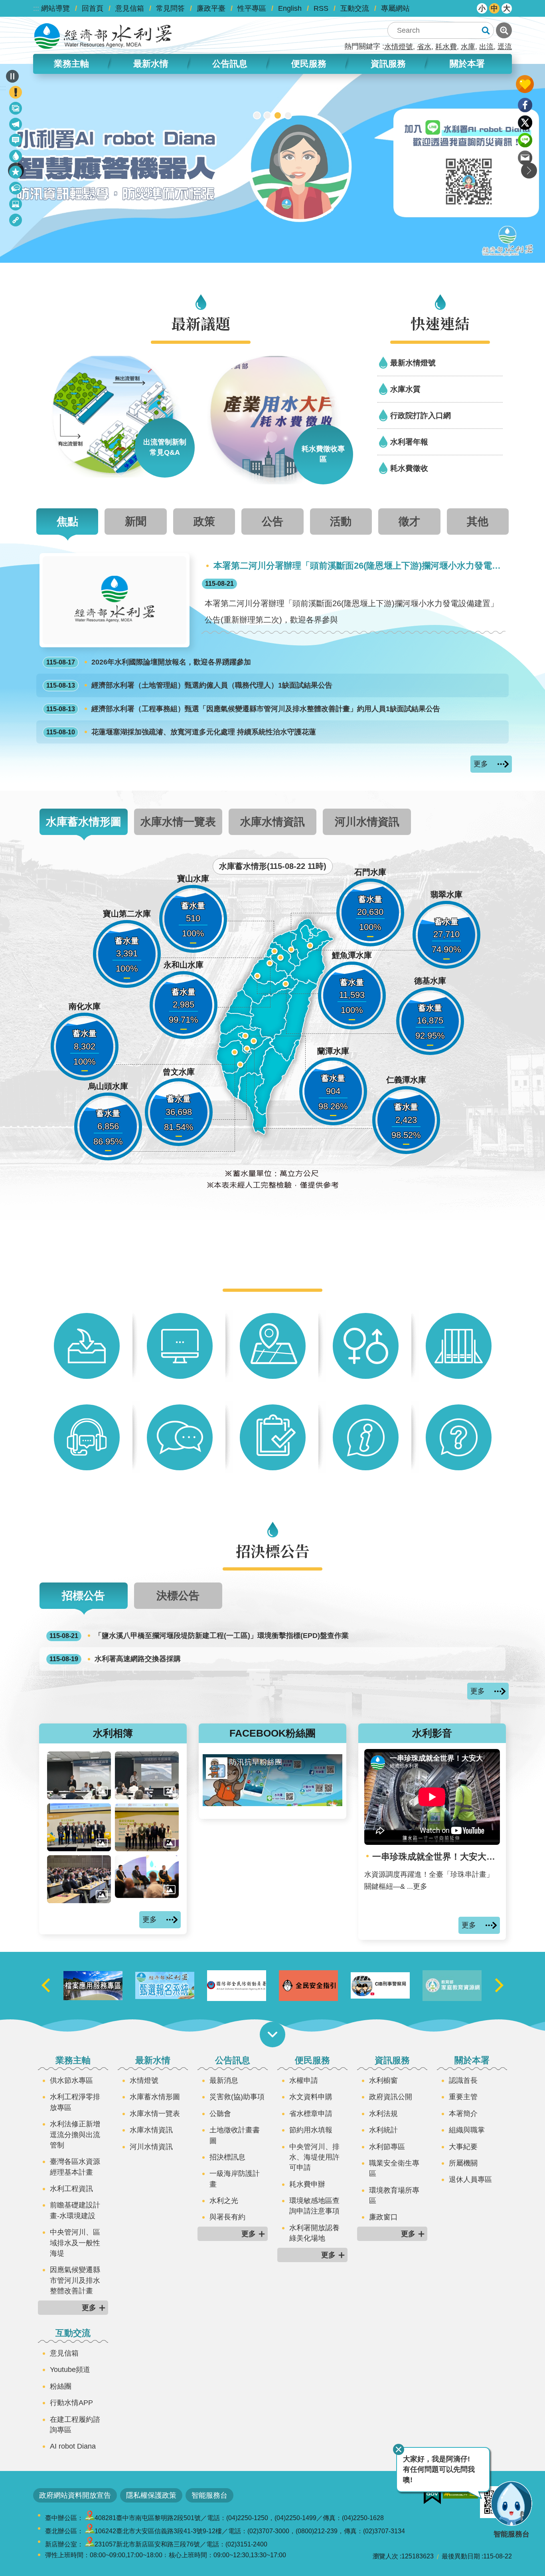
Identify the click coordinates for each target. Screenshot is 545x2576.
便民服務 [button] (309, 64)
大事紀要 (463, 2147)
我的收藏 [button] (525, 84)
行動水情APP (71, 2403)
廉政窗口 (383, 2217)
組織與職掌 (467, 2130)
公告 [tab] (272, 521)
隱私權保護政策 (151, 2495)
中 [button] (494, 8)
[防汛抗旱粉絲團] (272, 1804)
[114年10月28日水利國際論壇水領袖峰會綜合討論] (147, 1877)
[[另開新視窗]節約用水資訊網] (93, 1985)
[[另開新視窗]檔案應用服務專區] (165, 1986)
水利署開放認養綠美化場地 (314, 2233)
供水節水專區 (71, 2080)
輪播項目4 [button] (288, 115)
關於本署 (472, 2060)
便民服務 (312, 2060)
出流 (486, 47)
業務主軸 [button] (71, 64)
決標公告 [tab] (178, 1595)
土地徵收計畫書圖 (235, 2135)
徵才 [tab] (409, 521)
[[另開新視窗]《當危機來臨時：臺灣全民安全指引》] (380, 1986)
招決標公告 (16, 189)
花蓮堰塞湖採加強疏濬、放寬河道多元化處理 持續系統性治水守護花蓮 (181, 732)
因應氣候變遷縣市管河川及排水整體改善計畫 (75, 2280)
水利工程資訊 (71, 2189)
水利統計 (383, 2130)
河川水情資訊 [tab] (367, 822)
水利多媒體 (16, 205)
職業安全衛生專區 (394, 2168)
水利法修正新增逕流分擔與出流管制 (75, 2135)
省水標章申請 (311, 2114)
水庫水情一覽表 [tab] (178, 822)
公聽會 (220, 2114)
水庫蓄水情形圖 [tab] (84, 822)
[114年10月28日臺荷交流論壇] (147, 1827)
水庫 (468, 47)
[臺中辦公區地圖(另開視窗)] (90, 2518)
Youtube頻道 (70, 2370)
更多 (481, 764)
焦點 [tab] (67, 521)
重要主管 (463, 2097)
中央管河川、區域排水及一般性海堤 (75, 2243)
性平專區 (252, 8)
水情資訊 (16, 158)
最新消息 (16, 142)
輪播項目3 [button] (278, 115)
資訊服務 (392, 2060)
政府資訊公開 (391, 2097)
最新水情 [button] (151, 64)
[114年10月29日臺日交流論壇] (79, 1827)
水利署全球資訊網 (103, 36)
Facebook (525, 105)
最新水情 (153, 2060)
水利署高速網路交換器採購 (115, 1659)
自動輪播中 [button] (12, 76)
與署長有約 (227, 2217)
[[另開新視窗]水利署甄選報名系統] (237, 1985)
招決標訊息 (227, 2157)
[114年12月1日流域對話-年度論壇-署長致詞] (79, 1775)
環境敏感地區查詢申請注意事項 (314, 2206)
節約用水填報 (311, 2130)
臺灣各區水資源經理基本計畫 (75, 2167)
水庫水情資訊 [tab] (272, 822)
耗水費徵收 (409, 468)
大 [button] (507, 8)
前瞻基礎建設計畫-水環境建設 (75, 2210)
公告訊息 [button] (230, 64)
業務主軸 (73, 2060)
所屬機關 (463, 2163)
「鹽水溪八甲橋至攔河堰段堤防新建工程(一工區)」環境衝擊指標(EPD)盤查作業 (199, 1636)
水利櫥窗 (383, 2080)
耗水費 (446, 47)
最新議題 (16, 126)
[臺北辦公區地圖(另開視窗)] (90, 2531)
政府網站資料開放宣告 (75, 2495)
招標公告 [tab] (83, 1595)
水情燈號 (399, 47)
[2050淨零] (272, 163)
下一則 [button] (529, 171)
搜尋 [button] (486, 30)
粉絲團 (61, 2386)
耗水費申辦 (307, 2184)
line (525, 140)
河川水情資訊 (151, 2147)
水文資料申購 (311, 2097)
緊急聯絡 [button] (16, 92)
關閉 (399, 2449)
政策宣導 (16, 110)
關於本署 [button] (467, 64)
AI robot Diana (73, 2446)
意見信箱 (130, 8)
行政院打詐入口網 (421, 415)
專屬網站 (395, 8)
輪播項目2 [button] (267, 115)
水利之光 (224, 2201)
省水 (424, 47)
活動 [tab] (341, 521)
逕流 (505, 47)
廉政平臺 (211, 8)
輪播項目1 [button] (257, 115)
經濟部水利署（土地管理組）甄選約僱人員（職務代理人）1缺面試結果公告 (189, 685)
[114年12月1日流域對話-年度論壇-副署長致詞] (147, 1775)
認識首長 (463, 2080)
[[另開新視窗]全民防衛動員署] (308, 1986)
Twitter (525, 123)
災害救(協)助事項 (237, 2097)
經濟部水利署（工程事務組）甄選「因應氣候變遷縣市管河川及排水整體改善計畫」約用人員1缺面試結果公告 (243, 709)
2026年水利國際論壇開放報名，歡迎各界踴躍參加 (149, 662)
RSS (321, 8)
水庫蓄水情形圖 (155, 2097)
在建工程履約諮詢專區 (75, 2425)
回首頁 (93, 8)
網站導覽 (55, 8)
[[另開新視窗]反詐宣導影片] (452, 1985)
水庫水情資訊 (151, 2130)
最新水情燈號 (413, 363)
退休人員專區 (470, 2179)
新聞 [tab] (136, 521)
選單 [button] (272, 2035)
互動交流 (355, 8)
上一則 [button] (46, 1986)
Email (525, 158)
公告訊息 (233, 2060)
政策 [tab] (204, 521)
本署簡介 (463, 2114)
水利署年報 (409, 442)
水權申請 (304, 2080)
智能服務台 (209, 2495)
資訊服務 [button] (388, 64)
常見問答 (170, 8)
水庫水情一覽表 (155, 2114)
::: (36, 8)
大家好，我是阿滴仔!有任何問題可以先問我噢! (439, 2470)
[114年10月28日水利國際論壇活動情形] (79, 1879)
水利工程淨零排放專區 (75, 2102)
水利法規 (383, 2114)
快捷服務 (16, 174)
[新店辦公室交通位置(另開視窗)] (90, 2544)
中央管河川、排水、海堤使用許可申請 (314, 2157)
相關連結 (16, 221)
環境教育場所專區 (394, 2195)
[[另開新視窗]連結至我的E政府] (432, 2495)
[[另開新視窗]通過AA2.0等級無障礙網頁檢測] (460, 2492)
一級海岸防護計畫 (235, 2179)
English (290, 8)
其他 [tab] (478, 521)
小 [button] (482, 8)
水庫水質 (405, 389)
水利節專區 (387, 2147)
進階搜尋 (504, 30)
